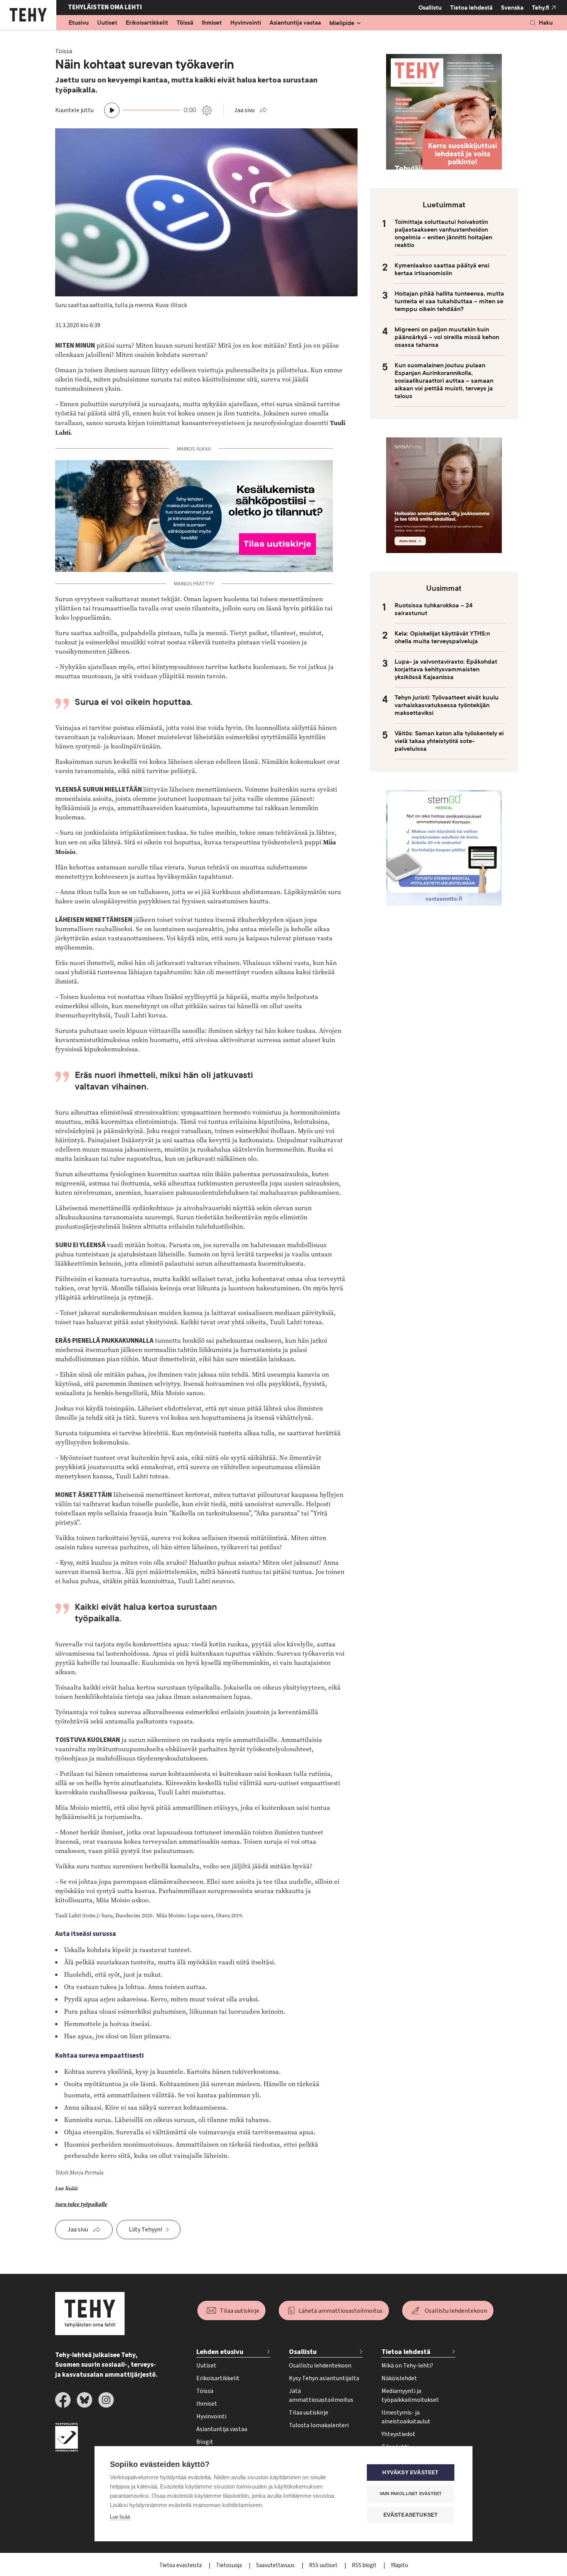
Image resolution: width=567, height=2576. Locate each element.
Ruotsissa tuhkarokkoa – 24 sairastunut (434, 609)
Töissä (185, 23)
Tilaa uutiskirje (240, 2311)
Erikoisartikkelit (147, 23)
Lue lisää (120, 2517)
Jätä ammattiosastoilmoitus (321, 2395)
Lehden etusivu (220, 2352)
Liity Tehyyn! (145, 2230)
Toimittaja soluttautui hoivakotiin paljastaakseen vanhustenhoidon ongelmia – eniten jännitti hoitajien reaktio (443, 234)
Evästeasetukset (411, 2515)
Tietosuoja (229, 2565)
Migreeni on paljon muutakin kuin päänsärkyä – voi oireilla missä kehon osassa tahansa (447, 337)
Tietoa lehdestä (471, 8)
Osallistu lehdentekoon (456, 2311)
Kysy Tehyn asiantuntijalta (324, 2378)
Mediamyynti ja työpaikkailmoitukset (410, 2395)
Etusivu (79, 23)
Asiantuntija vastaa (295, 23)
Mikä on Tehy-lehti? (407, 2366)
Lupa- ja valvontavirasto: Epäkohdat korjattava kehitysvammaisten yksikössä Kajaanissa (446, 669)
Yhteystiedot (398, 2434)
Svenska (512, 8)
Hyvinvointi (246, 23)
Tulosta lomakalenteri (319, 2425)
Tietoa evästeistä (181, 2565)
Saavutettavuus (276, 2565)
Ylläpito (399, 2565)
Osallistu (430, 8)
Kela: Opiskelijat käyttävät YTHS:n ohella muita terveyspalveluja (442, 637)
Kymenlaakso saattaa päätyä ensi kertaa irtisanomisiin (442, 269)
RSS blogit (365, 2565)
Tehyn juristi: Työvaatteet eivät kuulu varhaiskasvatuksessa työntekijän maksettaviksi (447, 705)
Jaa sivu (244, 110)
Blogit (205, 2442)
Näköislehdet (399, 2378)
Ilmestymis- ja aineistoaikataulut (406, 2417)
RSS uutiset (324, 2565)
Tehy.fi (541, 8)
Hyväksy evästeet (410, 2473)
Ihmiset (212, 23)
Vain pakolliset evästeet (411, 2494)
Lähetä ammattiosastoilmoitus (341, 2311)
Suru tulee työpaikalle (81, 2204)
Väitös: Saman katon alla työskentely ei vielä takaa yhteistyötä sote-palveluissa (449, 741)
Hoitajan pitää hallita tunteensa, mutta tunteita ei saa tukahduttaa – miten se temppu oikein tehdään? (449, 301)
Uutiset (107, 23)
